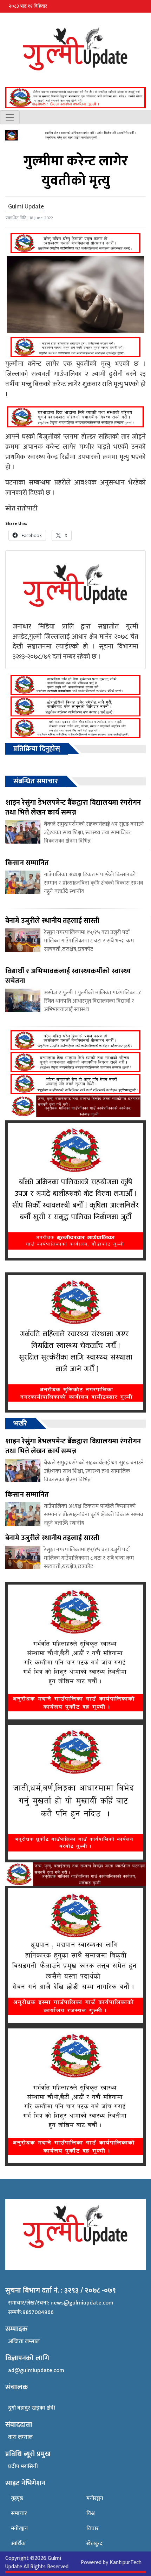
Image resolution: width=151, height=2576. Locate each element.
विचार (93, 2529)
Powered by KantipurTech (111, 2563)
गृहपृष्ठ (17, 2498)
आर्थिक (18, 2544)
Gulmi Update (26, 207)
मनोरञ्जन (19, 2529)
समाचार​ (19, 2513)
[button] (142, 6)
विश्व (91, 2513)
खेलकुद (94, 2544)
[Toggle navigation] (10, 117)
